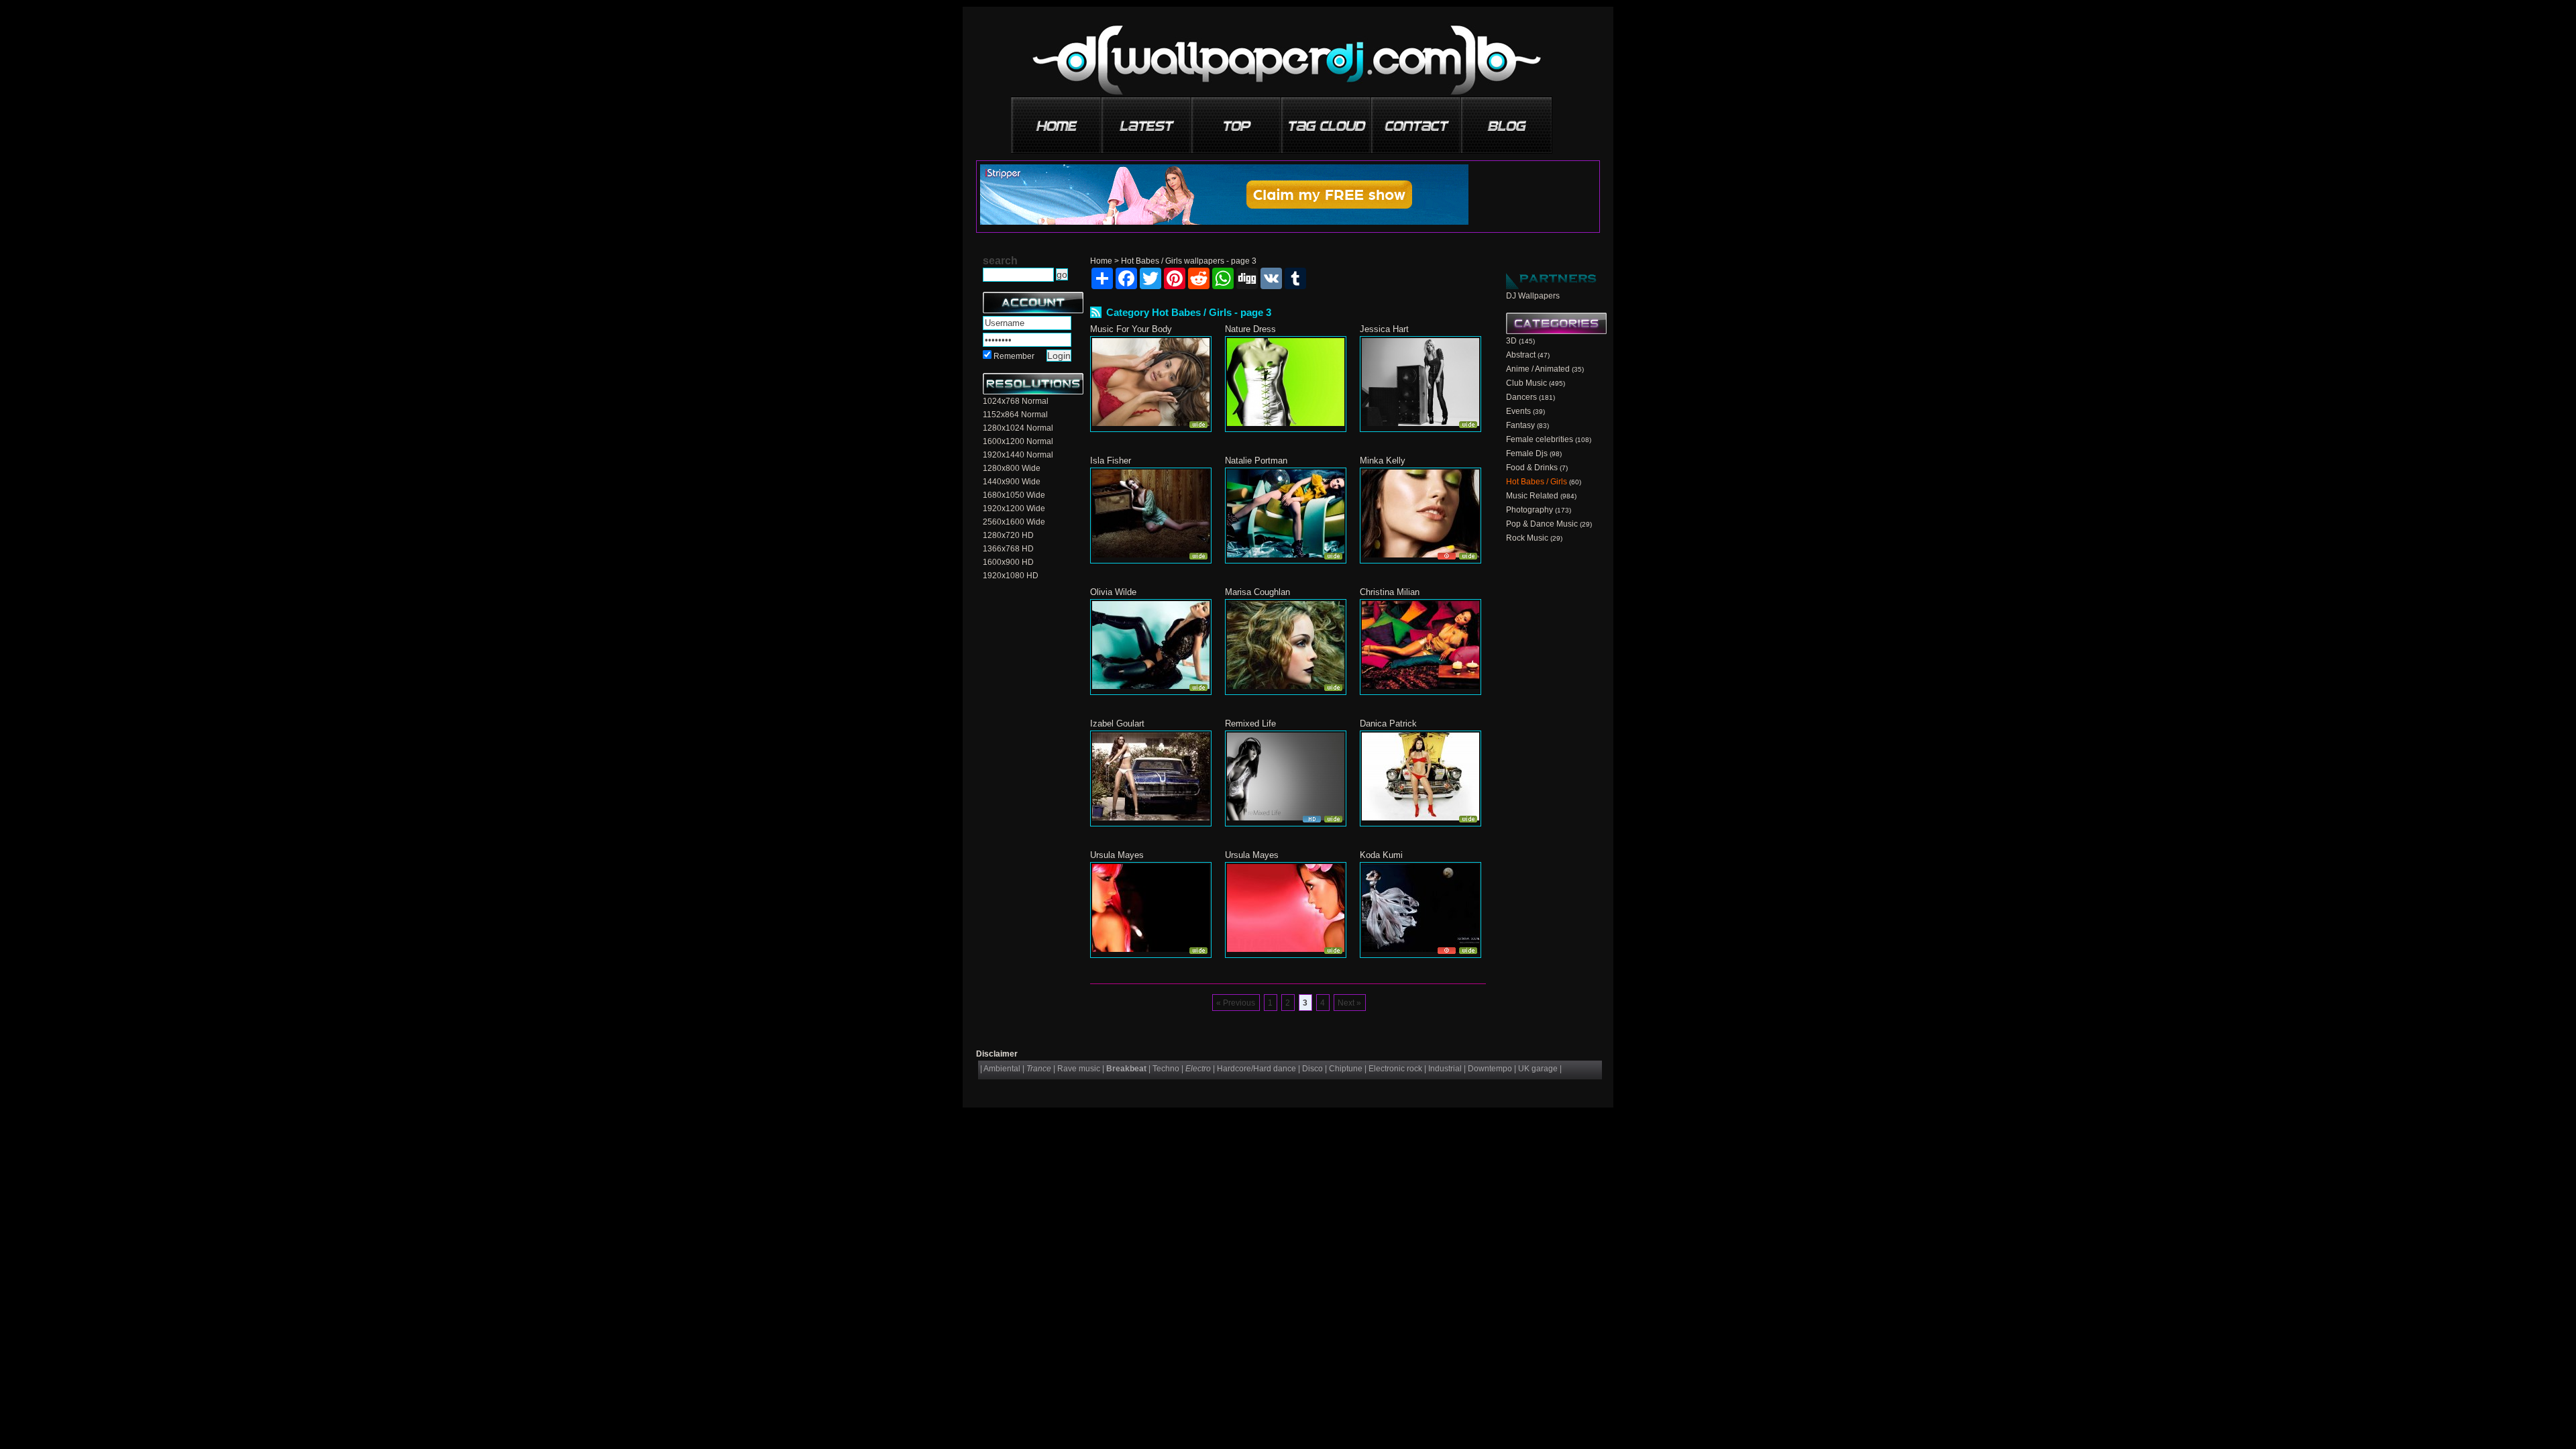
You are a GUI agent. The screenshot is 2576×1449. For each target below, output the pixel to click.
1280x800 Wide (1012, 468)
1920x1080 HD (1011, 576)
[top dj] (1507, 120)
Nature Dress (1250, 329)
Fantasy (1520, 425)
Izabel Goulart (1117, 723)
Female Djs (1527, 453)
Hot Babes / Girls (1537, 482)
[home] (1057, 120)
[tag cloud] (1327, 120)
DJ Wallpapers (1533, 296)
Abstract (1521, 355)
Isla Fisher (1111, 461)
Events (1518, 411)
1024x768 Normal (1016, 401)
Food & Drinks (1532, 468)
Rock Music (1527, 538)
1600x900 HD (1008, 562)
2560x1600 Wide (1014, 522)
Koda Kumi (1381, 855)
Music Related (1532, 496)
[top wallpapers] (1237, 120)
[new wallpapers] (1147, 120)
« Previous (1236, 1003)
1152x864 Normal (1015, 415)
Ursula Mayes (1117, 855)
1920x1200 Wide (1014, 508)
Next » (1349, 1003)
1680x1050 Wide (1014, 495)
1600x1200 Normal (1018, 441)
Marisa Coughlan (1257, 592)
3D (1511, 341)
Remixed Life (1250, 723)
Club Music (1526, 383)
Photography (1529, 510)
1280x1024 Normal (1018, 428)
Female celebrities (1540, 439)
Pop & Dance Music (1542, 524)
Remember (1014, 356)
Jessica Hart (1384, 329)
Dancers (1521, 397)
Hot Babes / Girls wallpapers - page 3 (1189, 261)
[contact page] (1417, 120)
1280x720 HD (1008, 535)
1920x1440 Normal (1018, 455)
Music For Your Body (1131, 329)
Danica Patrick (1388, 723)
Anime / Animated (1538, 369)
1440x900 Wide (1012, 482)
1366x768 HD (1008, 549)
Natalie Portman (1256, 461)
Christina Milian (1390, 592)
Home (1101, 261)
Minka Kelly (1383, 461)
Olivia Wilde (1113, 592)
